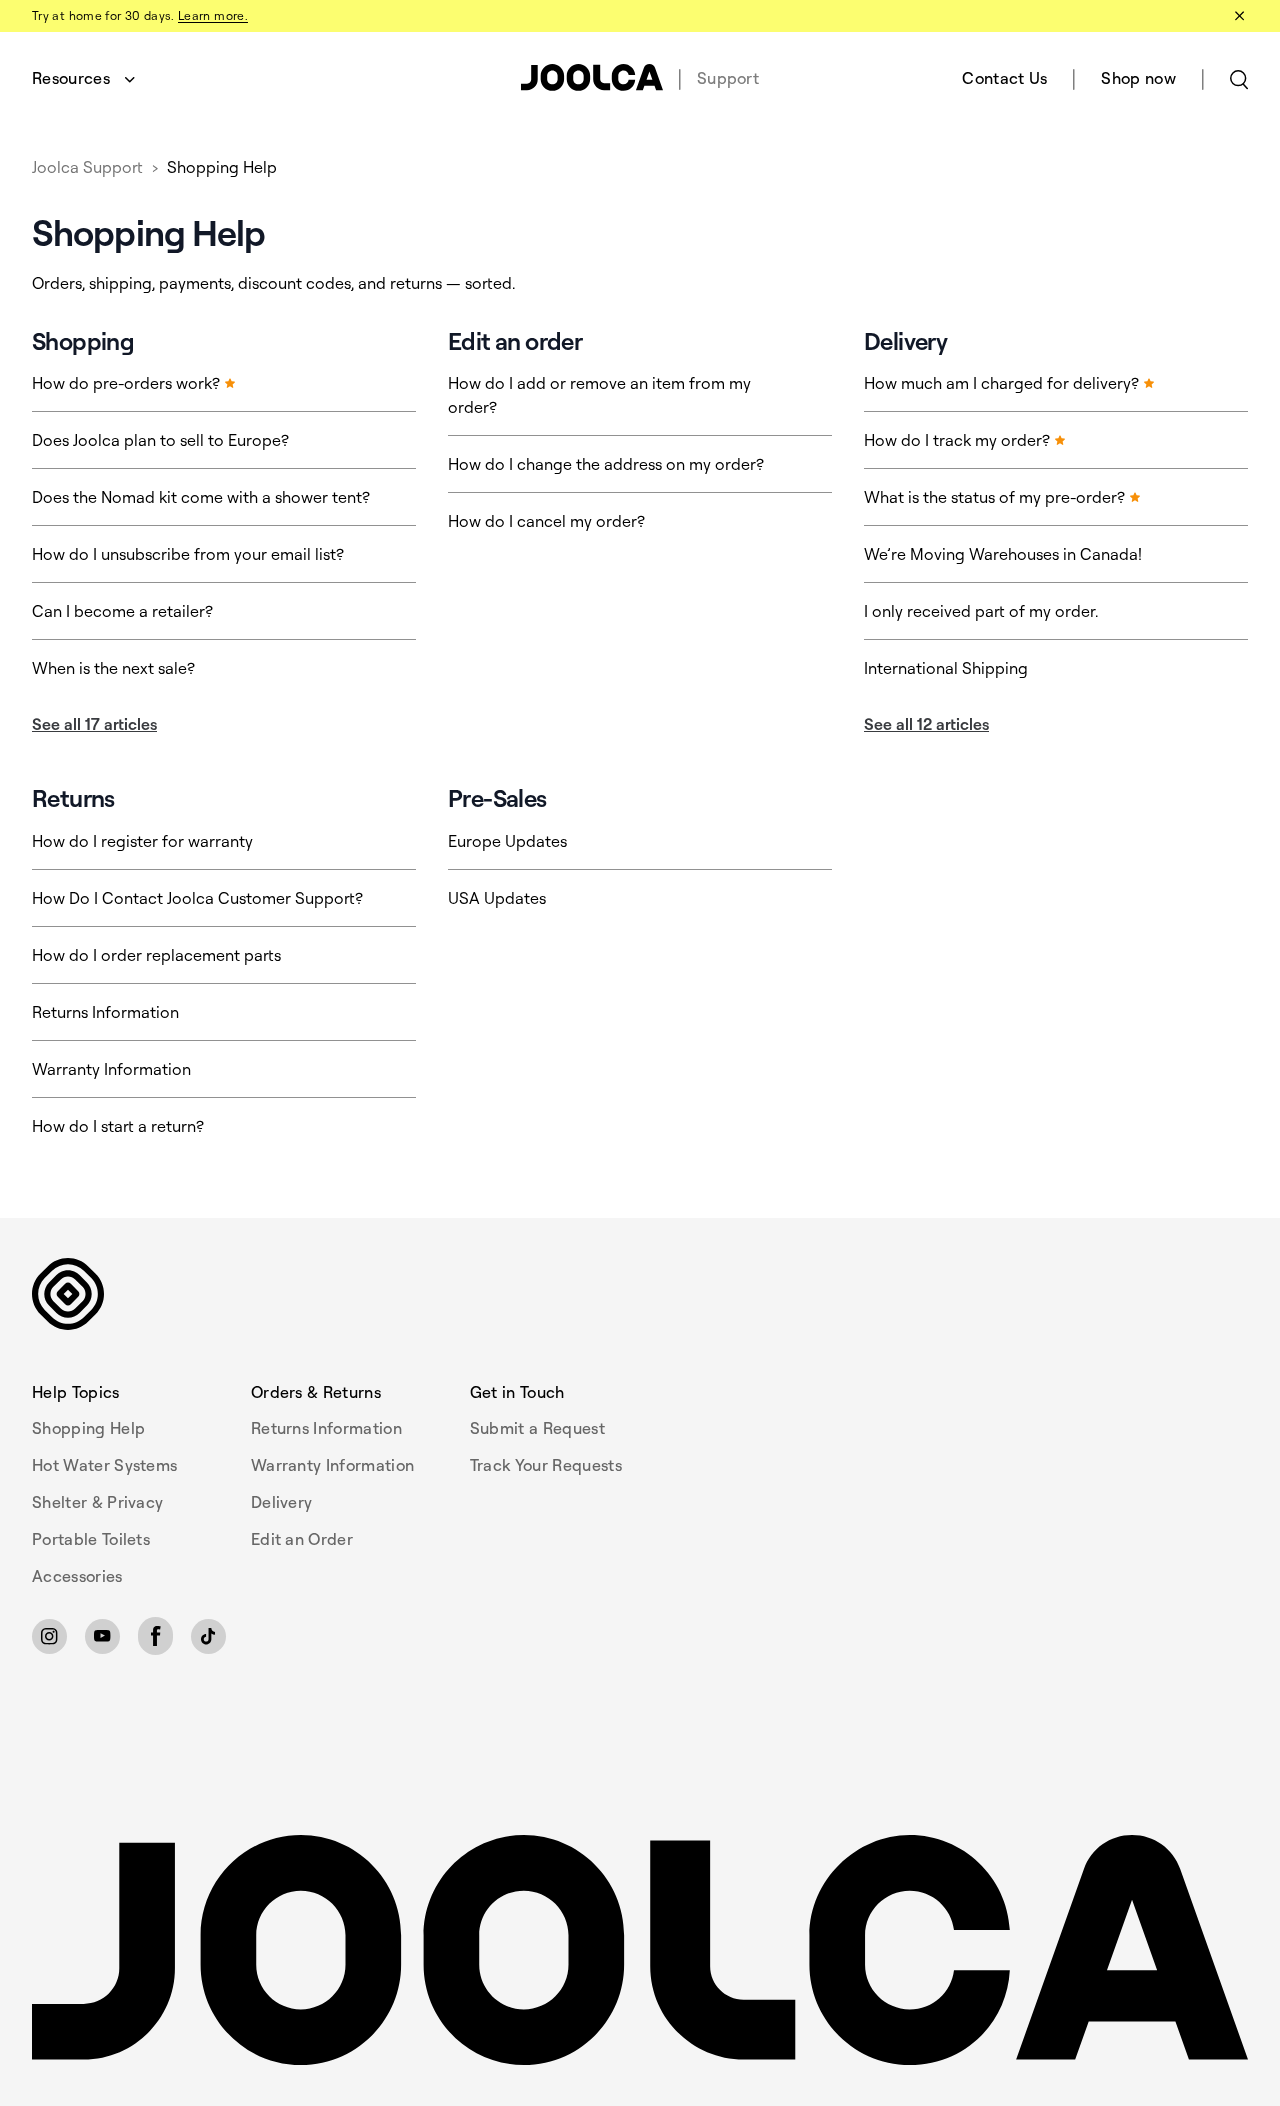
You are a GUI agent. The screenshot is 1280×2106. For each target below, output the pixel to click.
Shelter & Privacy (97, 1502)
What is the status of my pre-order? (996, 497)
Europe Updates (507, 841)
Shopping (83, 341)
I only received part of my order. (981, 611)
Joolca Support (87, 167)
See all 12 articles (926, 724)
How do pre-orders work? (128, 383)
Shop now (1138, 78)
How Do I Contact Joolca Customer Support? (197, 898)
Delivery (905, 341)
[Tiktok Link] (208, 1636)
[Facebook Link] (155, 1636)
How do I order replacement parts (156, 955)
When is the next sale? (113, 668)
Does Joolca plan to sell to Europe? (160, 440)
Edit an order (515, 341)
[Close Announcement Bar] (1238, 16)
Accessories (77, 1576)
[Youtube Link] (102, 1636)
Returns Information (105, 1012)
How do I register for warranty (142, 841)
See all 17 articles (94, 724)
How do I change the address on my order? (606, 464)
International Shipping (946, 668)
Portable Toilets (91, 1539)
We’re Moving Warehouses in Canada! (1003, 554)
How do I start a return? (118, 1126)
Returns (73, 798)
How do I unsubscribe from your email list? (188, 554)
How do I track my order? (959, 440)
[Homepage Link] (640, 1950)
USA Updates (497, 898)
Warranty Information (111, 1069)
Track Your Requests (546, 1465)
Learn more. (213, 15)
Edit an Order (302, 1539)
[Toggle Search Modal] (1239, 78)
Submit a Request (537, 1428)
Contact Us (1004, 78)
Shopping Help (222, 167)
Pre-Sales (497, 798)
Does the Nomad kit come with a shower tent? (201, 497)
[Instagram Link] (49, 1636)
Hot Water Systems (104, 1465)
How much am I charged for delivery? (1003, 383)
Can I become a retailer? (122, 611)
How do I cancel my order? (546, 521)
